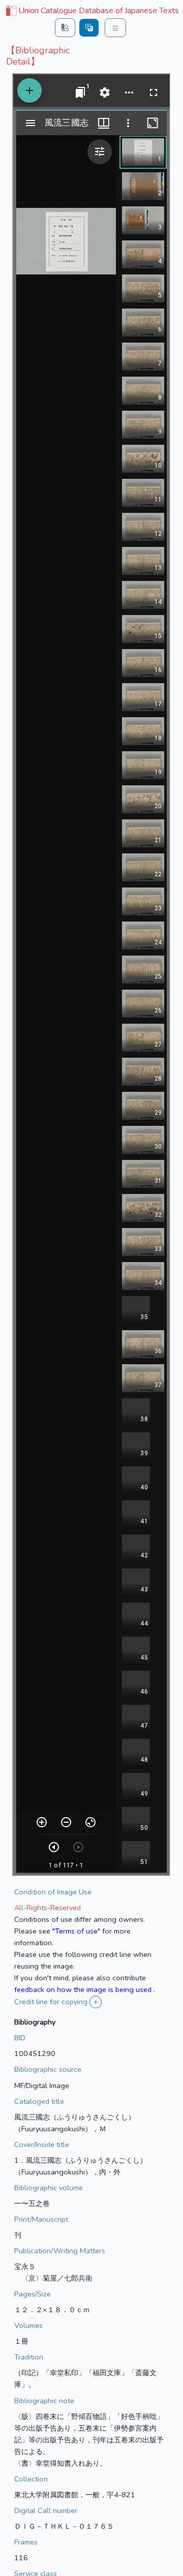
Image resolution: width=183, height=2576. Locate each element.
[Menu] (115, 28)
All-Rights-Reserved (48, 1908)
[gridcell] (91, 11)
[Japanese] (89, 28)
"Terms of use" (76, 1931)
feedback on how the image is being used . (85, 1989)
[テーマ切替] (65, 28)
